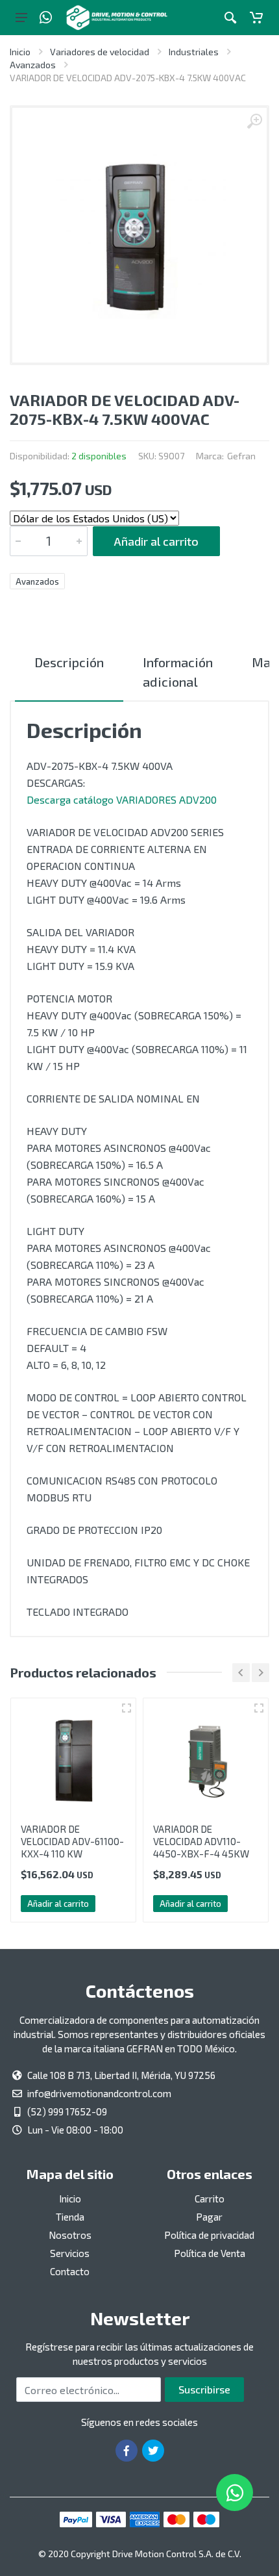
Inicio (20, 52)
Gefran (241, 456)
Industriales (194, 52)
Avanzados (33, 65)
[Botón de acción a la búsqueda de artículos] (230, 18)
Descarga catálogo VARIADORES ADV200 (122, 799)
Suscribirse (204, 2389)
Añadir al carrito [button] (58, 1904)
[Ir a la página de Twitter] (153, 2451)
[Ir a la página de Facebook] (127, 2451)
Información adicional (178, 672)
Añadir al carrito (156, 541)
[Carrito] (256, 18)
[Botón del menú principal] (21, 18)
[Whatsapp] (46, 18)
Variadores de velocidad (100, 52)
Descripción (69, 662)
